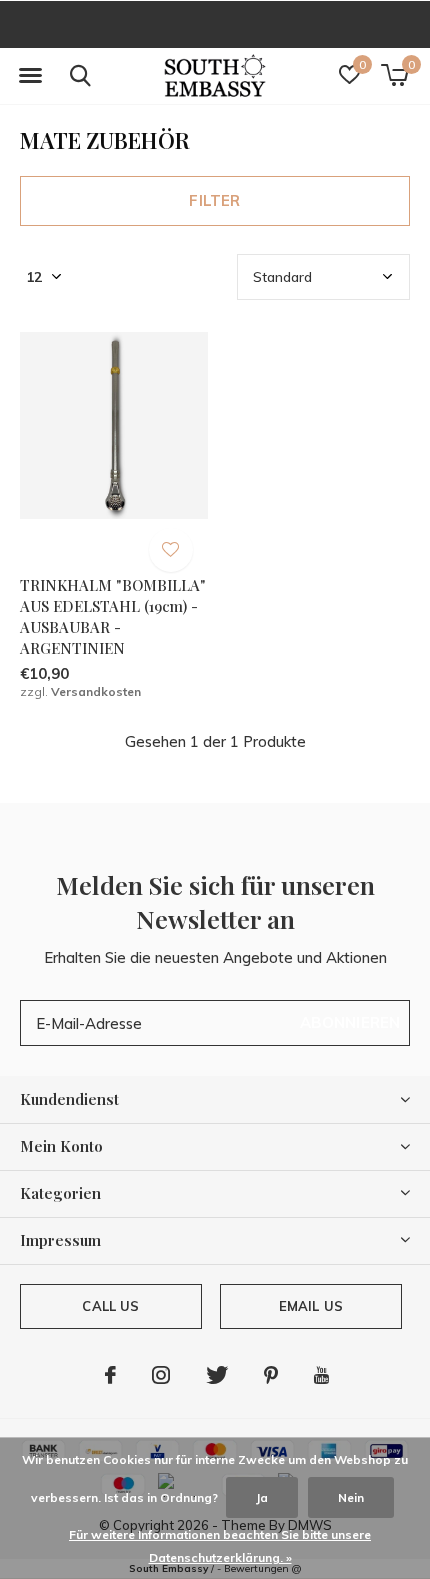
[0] (394, 75)
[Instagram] (161, 1375)
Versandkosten (96, 691)
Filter (214, 200)
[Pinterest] (271, 1375)
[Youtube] (321, 1375)
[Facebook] (110, 1375)
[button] (30, 76)
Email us (311, 1306)
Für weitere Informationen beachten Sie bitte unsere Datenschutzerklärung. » (220, 1546)
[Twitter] (217, 1375)
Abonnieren (350, 1022)
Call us (110, 1306)
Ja (262, 1497)
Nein (351, 1497)
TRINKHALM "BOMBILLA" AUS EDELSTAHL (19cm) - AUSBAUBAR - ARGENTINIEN (113, 616)
